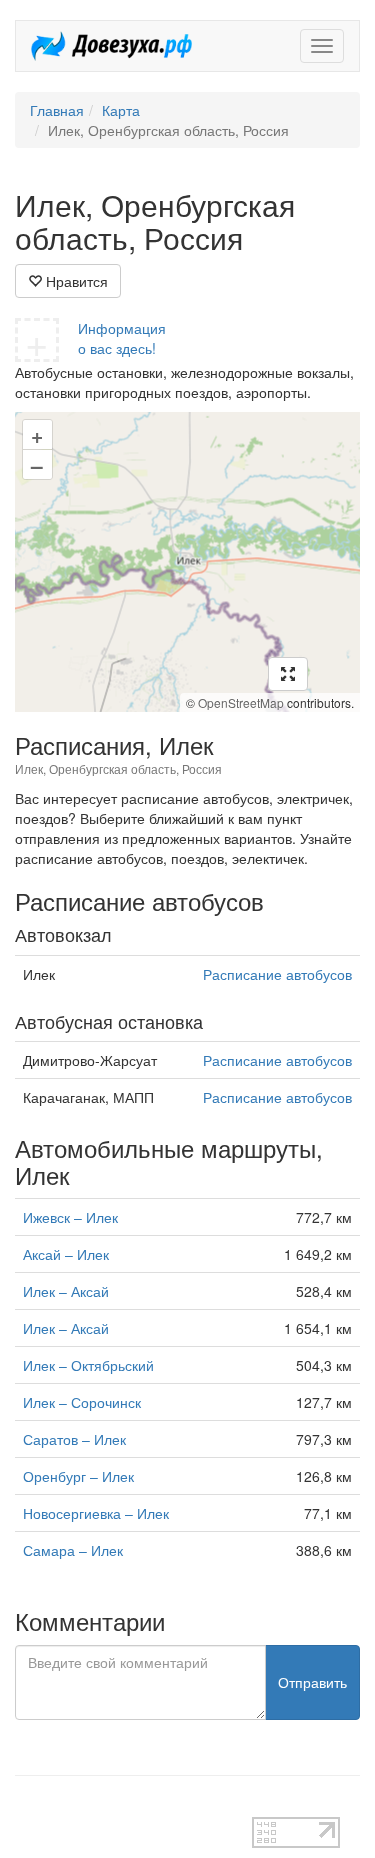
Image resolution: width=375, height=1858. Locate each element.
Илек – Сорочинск (82, 1402)
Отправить (312, 1682)
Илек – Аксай (66, 1291)
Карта (121, 110)
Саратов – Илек (74, 1439)
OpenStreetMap (241, 702)
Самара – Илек (73, 1550)
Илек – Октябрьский (88, 1365)
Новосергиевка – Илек (96, 1513)
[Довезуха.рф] (111, 46)
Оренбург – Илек (78, 1476)
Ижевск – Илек (70, 1217)
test (26, 1807)
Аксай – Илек (66, 1254)
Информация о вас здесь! (122, 338)
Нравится (75, 281)
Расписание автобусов (277, 974)
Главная (57, 110)
